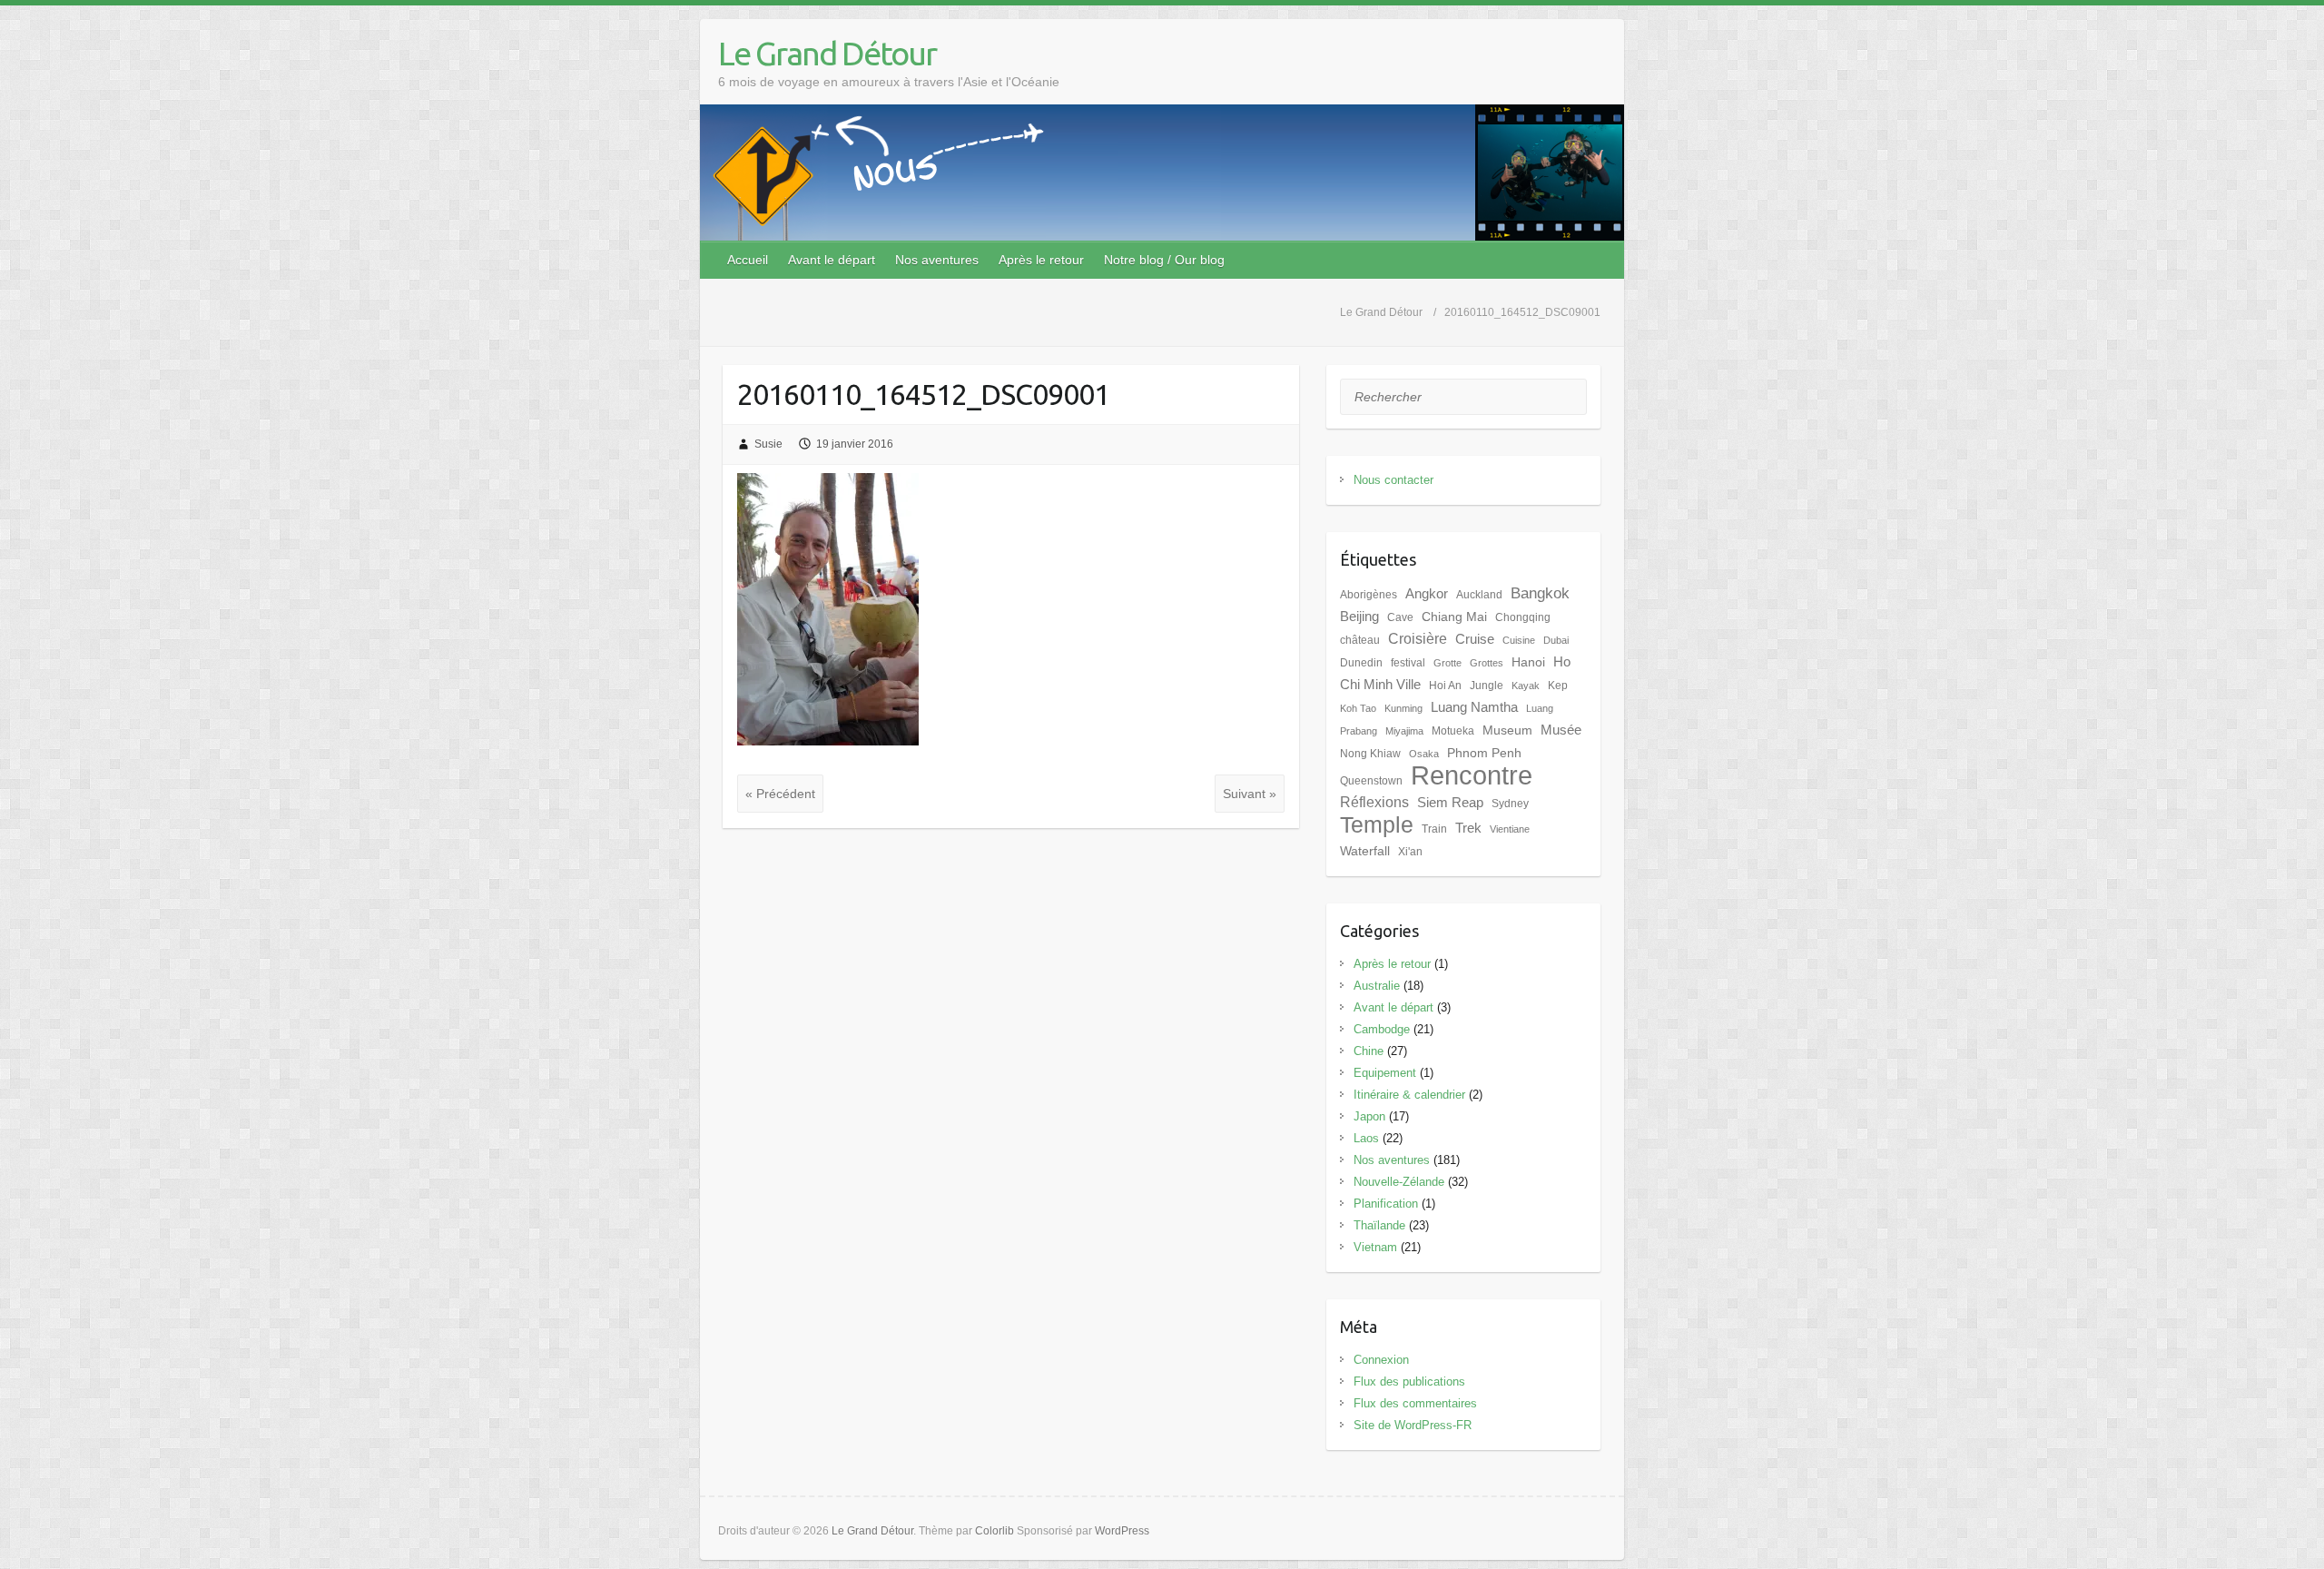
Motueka (1453, 731)
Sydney (1510, 804)
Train (1434, 829)
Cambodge (1382, 1029)
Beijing (1359, 617)
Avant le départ (832, 260)
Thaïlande (1379, 1225)
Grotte (1448, 663)
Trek (1468, 828)
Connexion (1381, 1360)
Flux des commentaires (1415, 1403)
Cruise (1475, 639)
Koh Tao (1358, 708)
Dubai (1556, 640)
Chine (1369, 1051)
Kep (1558, 686)
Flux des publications (1409, 1382)
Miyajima (1404, 731)
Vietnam (1375, 1247)
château (1360, 640)
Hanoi (1528, 662)
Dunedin (1361, 663)
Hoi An (1445, 686)
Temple (1377, 825)
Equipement (1385, 1073)
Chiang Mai (1454, 617)
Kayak (1526, 686)
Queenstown (1371, 781)
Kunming (1403, 708)
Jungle (1487, 686)
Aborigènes (1369, 595)
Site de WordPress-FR (1413, 1425)
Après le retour (1041, 260)
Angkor (1427, 594)
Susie (768, 444)
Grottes (1487, 663)
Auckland (1479, 595)
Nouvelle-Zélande (1399, 1182)
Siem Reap (1450, 803)
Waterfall (1365, 851)
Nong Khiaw (1370, 754)
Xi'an (1410, 852)
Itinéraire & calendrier (1409, 1095)
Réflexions (1374, 802)
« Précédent (780, 794)
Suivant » (1250, 794)
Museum (1507, 730)
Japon (1369, 1116)
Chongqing (1523, 617)
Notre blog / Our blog (1164, 260)
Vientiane (1510, 829)
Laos (1366, 1138)
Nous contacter (1393, 480)
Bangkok (1540, 593)
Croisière (1418, 639)
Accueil (748, 260)
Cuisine (1519, 640)
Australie (1377, 986)
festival (1408, 663)
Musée (1561, 730)
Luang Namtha (1474, 707)
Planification (1386, 1204)
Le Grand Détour (827, 53)
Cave (1400, 617)
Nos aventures (937, 260)
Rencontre (1472, 775)
